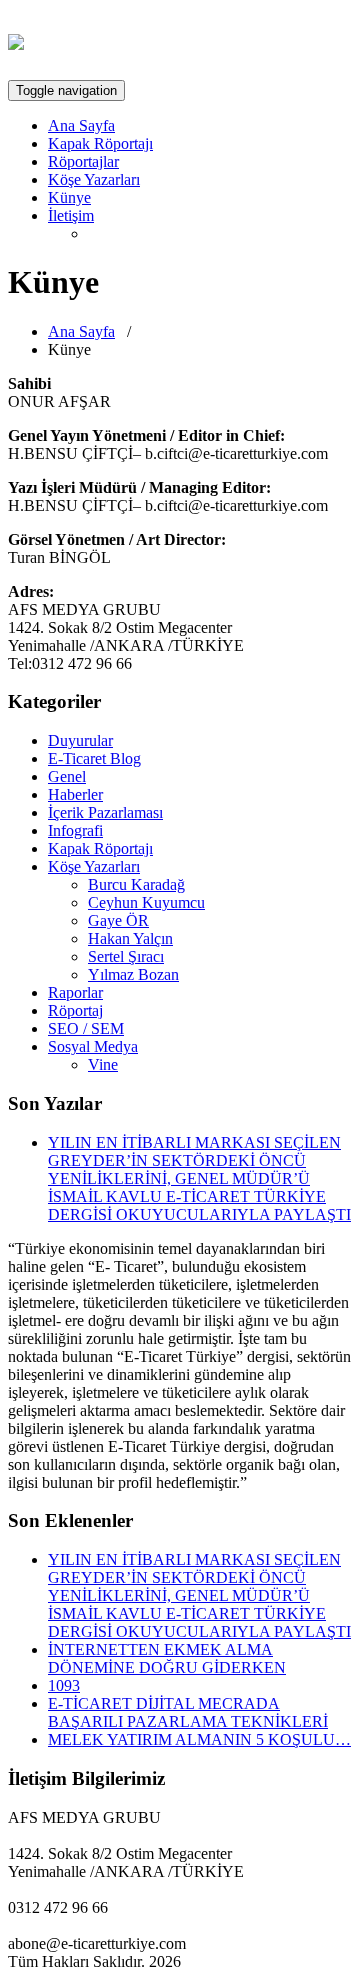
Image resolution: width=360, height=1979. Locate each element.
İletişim (71, 215)
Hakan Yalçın (130, 938)
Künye (69, 197)
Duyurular (80, 740)
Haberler (75, 794)
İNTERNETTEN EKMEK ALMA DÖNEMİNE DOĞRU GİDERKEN (167, 1658)
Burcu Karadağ (136, 884)
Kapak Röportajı (100, 143)
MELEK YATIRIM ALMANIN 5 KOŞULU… (199, 1739)
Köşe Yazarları (94, 179)
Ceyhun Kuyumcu (146, 902)
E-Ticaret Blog (94, 758)
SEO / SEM (86, 1028)
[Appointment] (16, 39)
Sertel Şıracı (126, 956)
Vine (103, 1064)
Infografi (75, 830)
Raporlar (75, 992)
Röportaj (75, 1010)
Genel (67, 776)
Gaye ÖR (118, 920)
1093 (64, 1685)
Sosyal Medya (93, 1046)
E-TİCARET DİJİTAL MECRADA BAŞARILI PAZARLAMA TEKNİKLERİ (188, 1712)
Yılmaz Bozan (133, 974)
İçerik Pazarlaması (105, 812)
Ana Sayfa (81, 125)
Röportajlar (83, 161)
